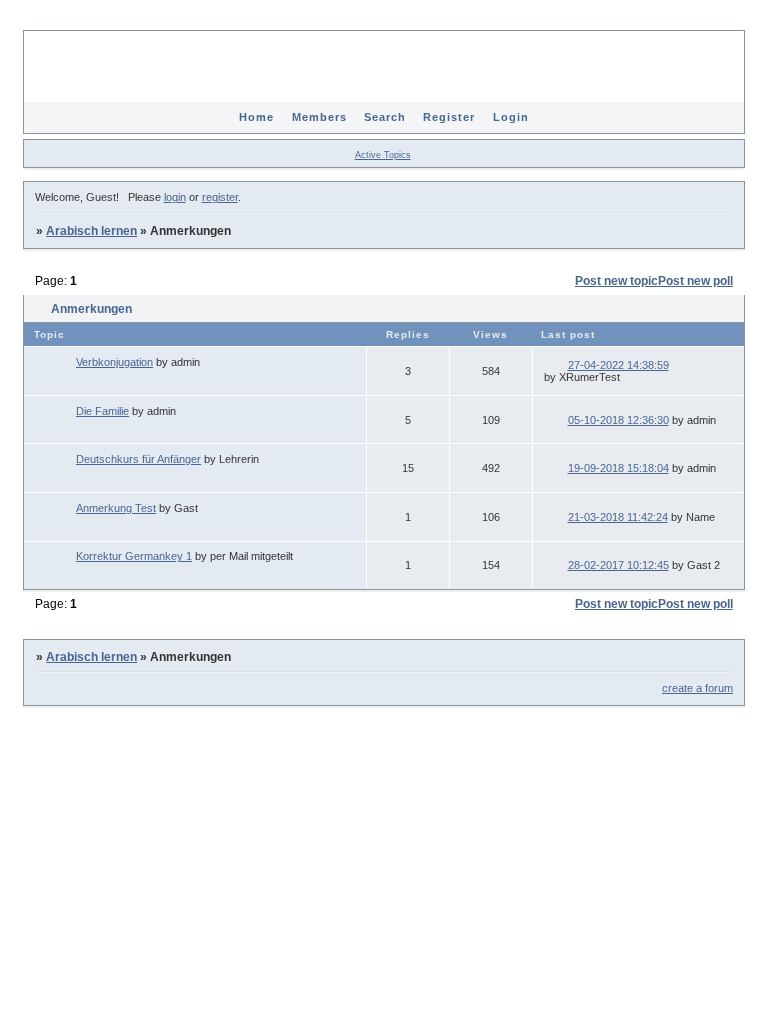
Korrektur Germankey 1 (134, 556)
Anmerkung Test (116, 508)
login (175, 197)
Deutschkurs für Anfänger (138, 459)
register (220, 197)
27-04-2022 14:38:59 (618, 365)
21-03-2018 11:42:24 (618, 517)
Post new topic (616, 281)
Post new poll (695, 281)
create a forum (697, 688)
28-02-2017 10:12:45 (618, 565)
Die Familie (102, 411)
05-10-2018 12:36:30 (618, 420)
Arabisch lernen (91, 231)
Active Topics (383, 155)
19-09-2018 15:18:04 (618, 468)
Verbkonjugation (114, 362)
